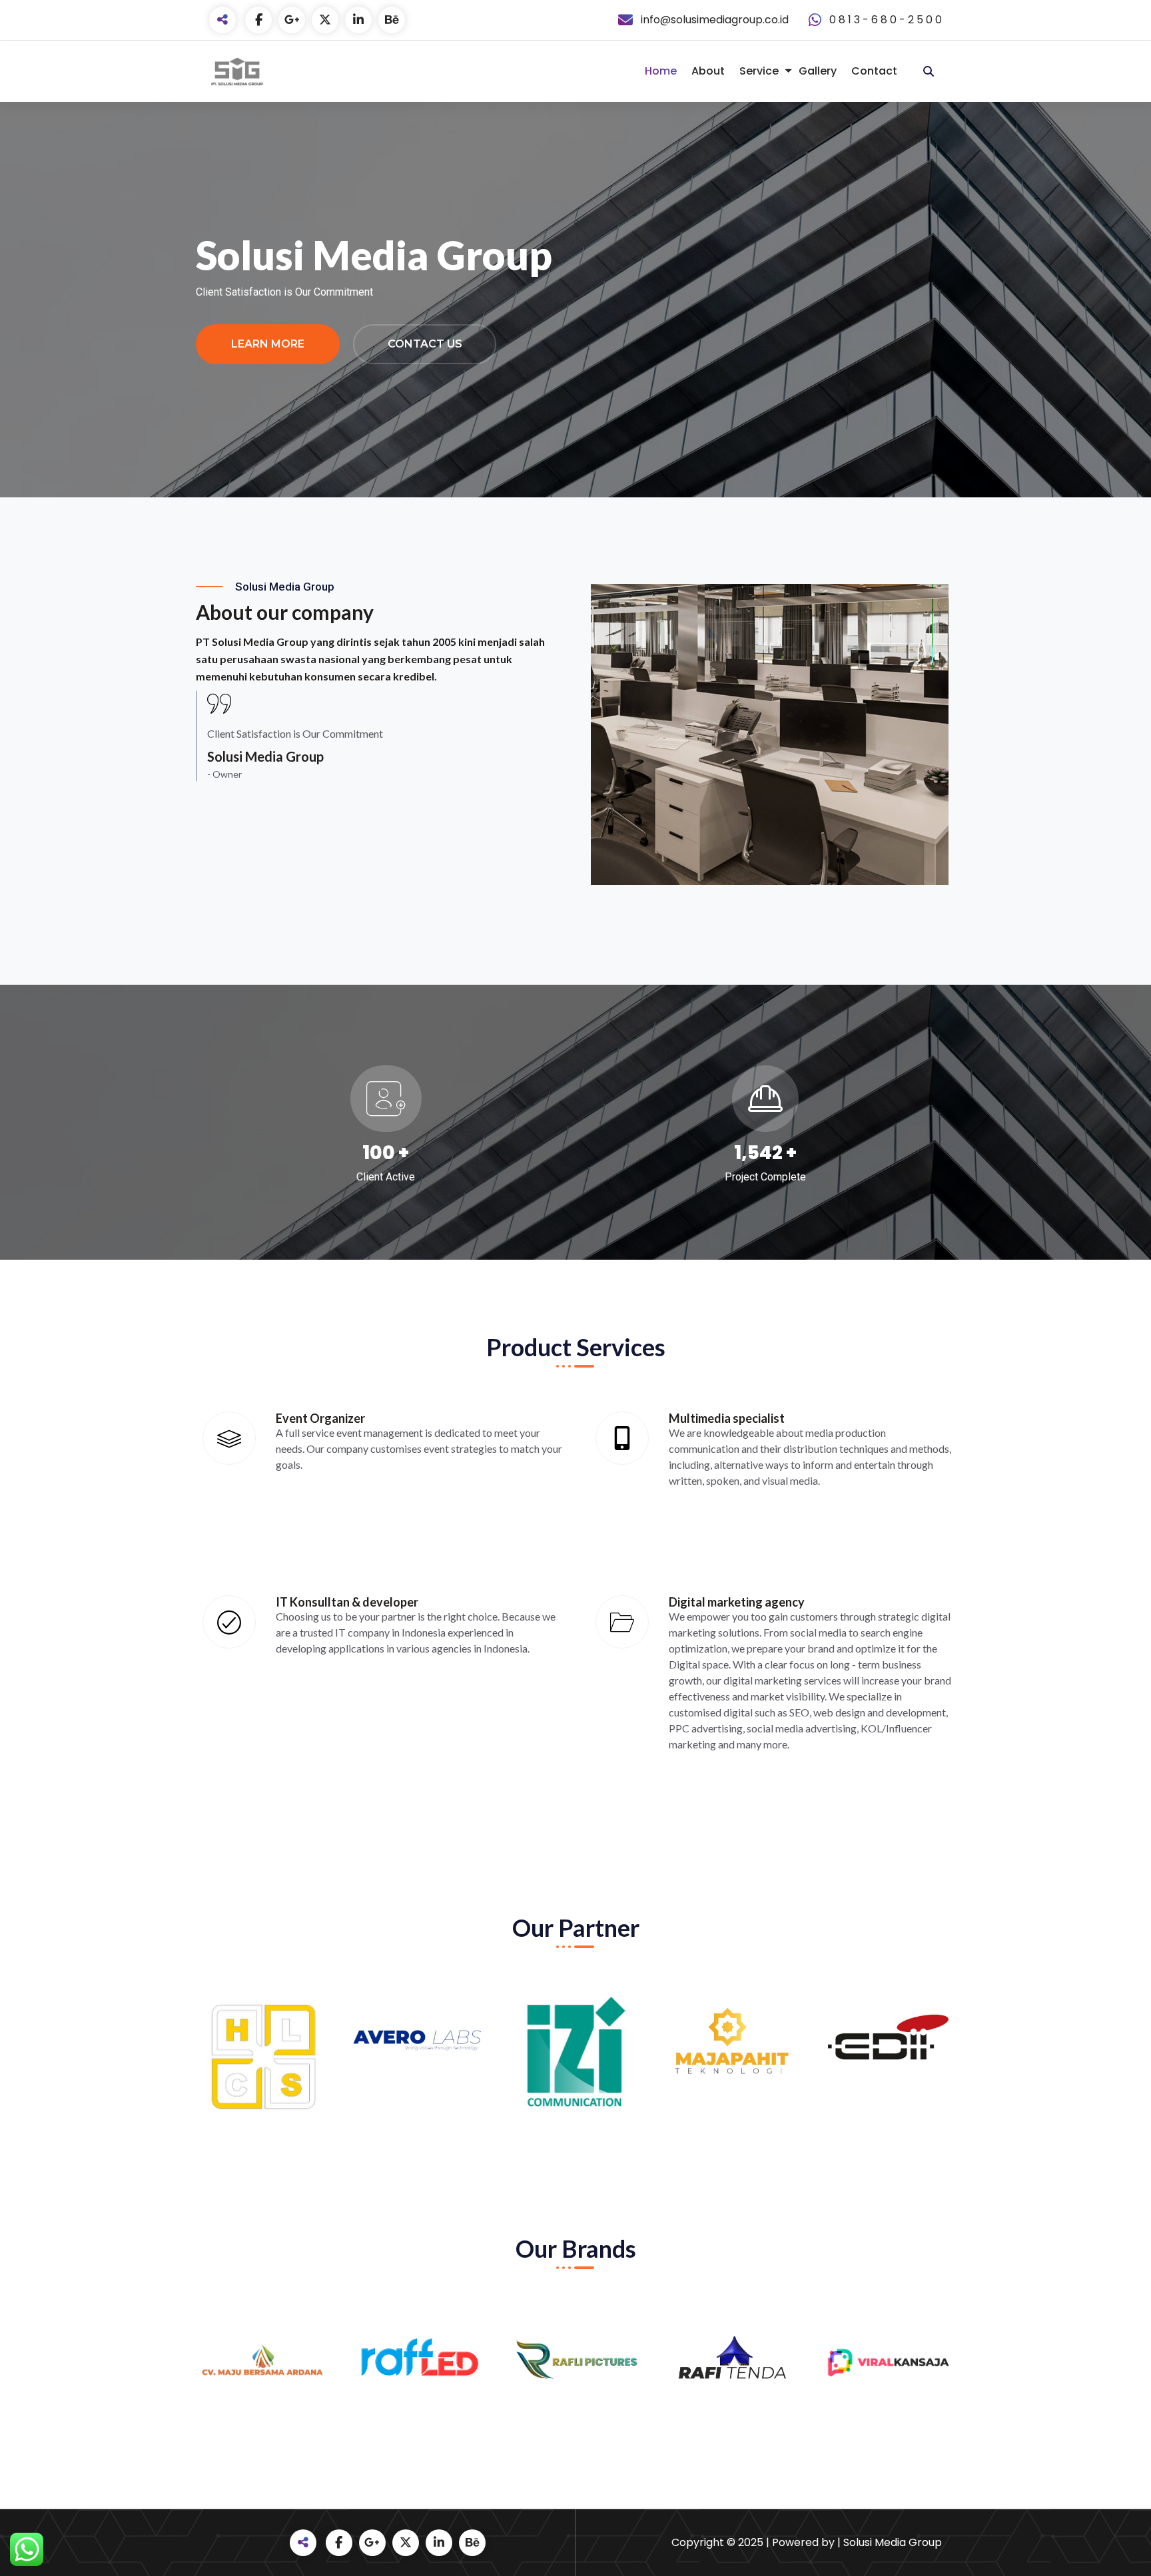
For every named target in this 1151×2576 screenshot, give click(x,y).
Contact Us (425, 344)
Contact (874, 71)
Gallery (818, 71)
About (708, 71)
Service (759, 71)
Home (661, 71)
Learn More (268, 344)
